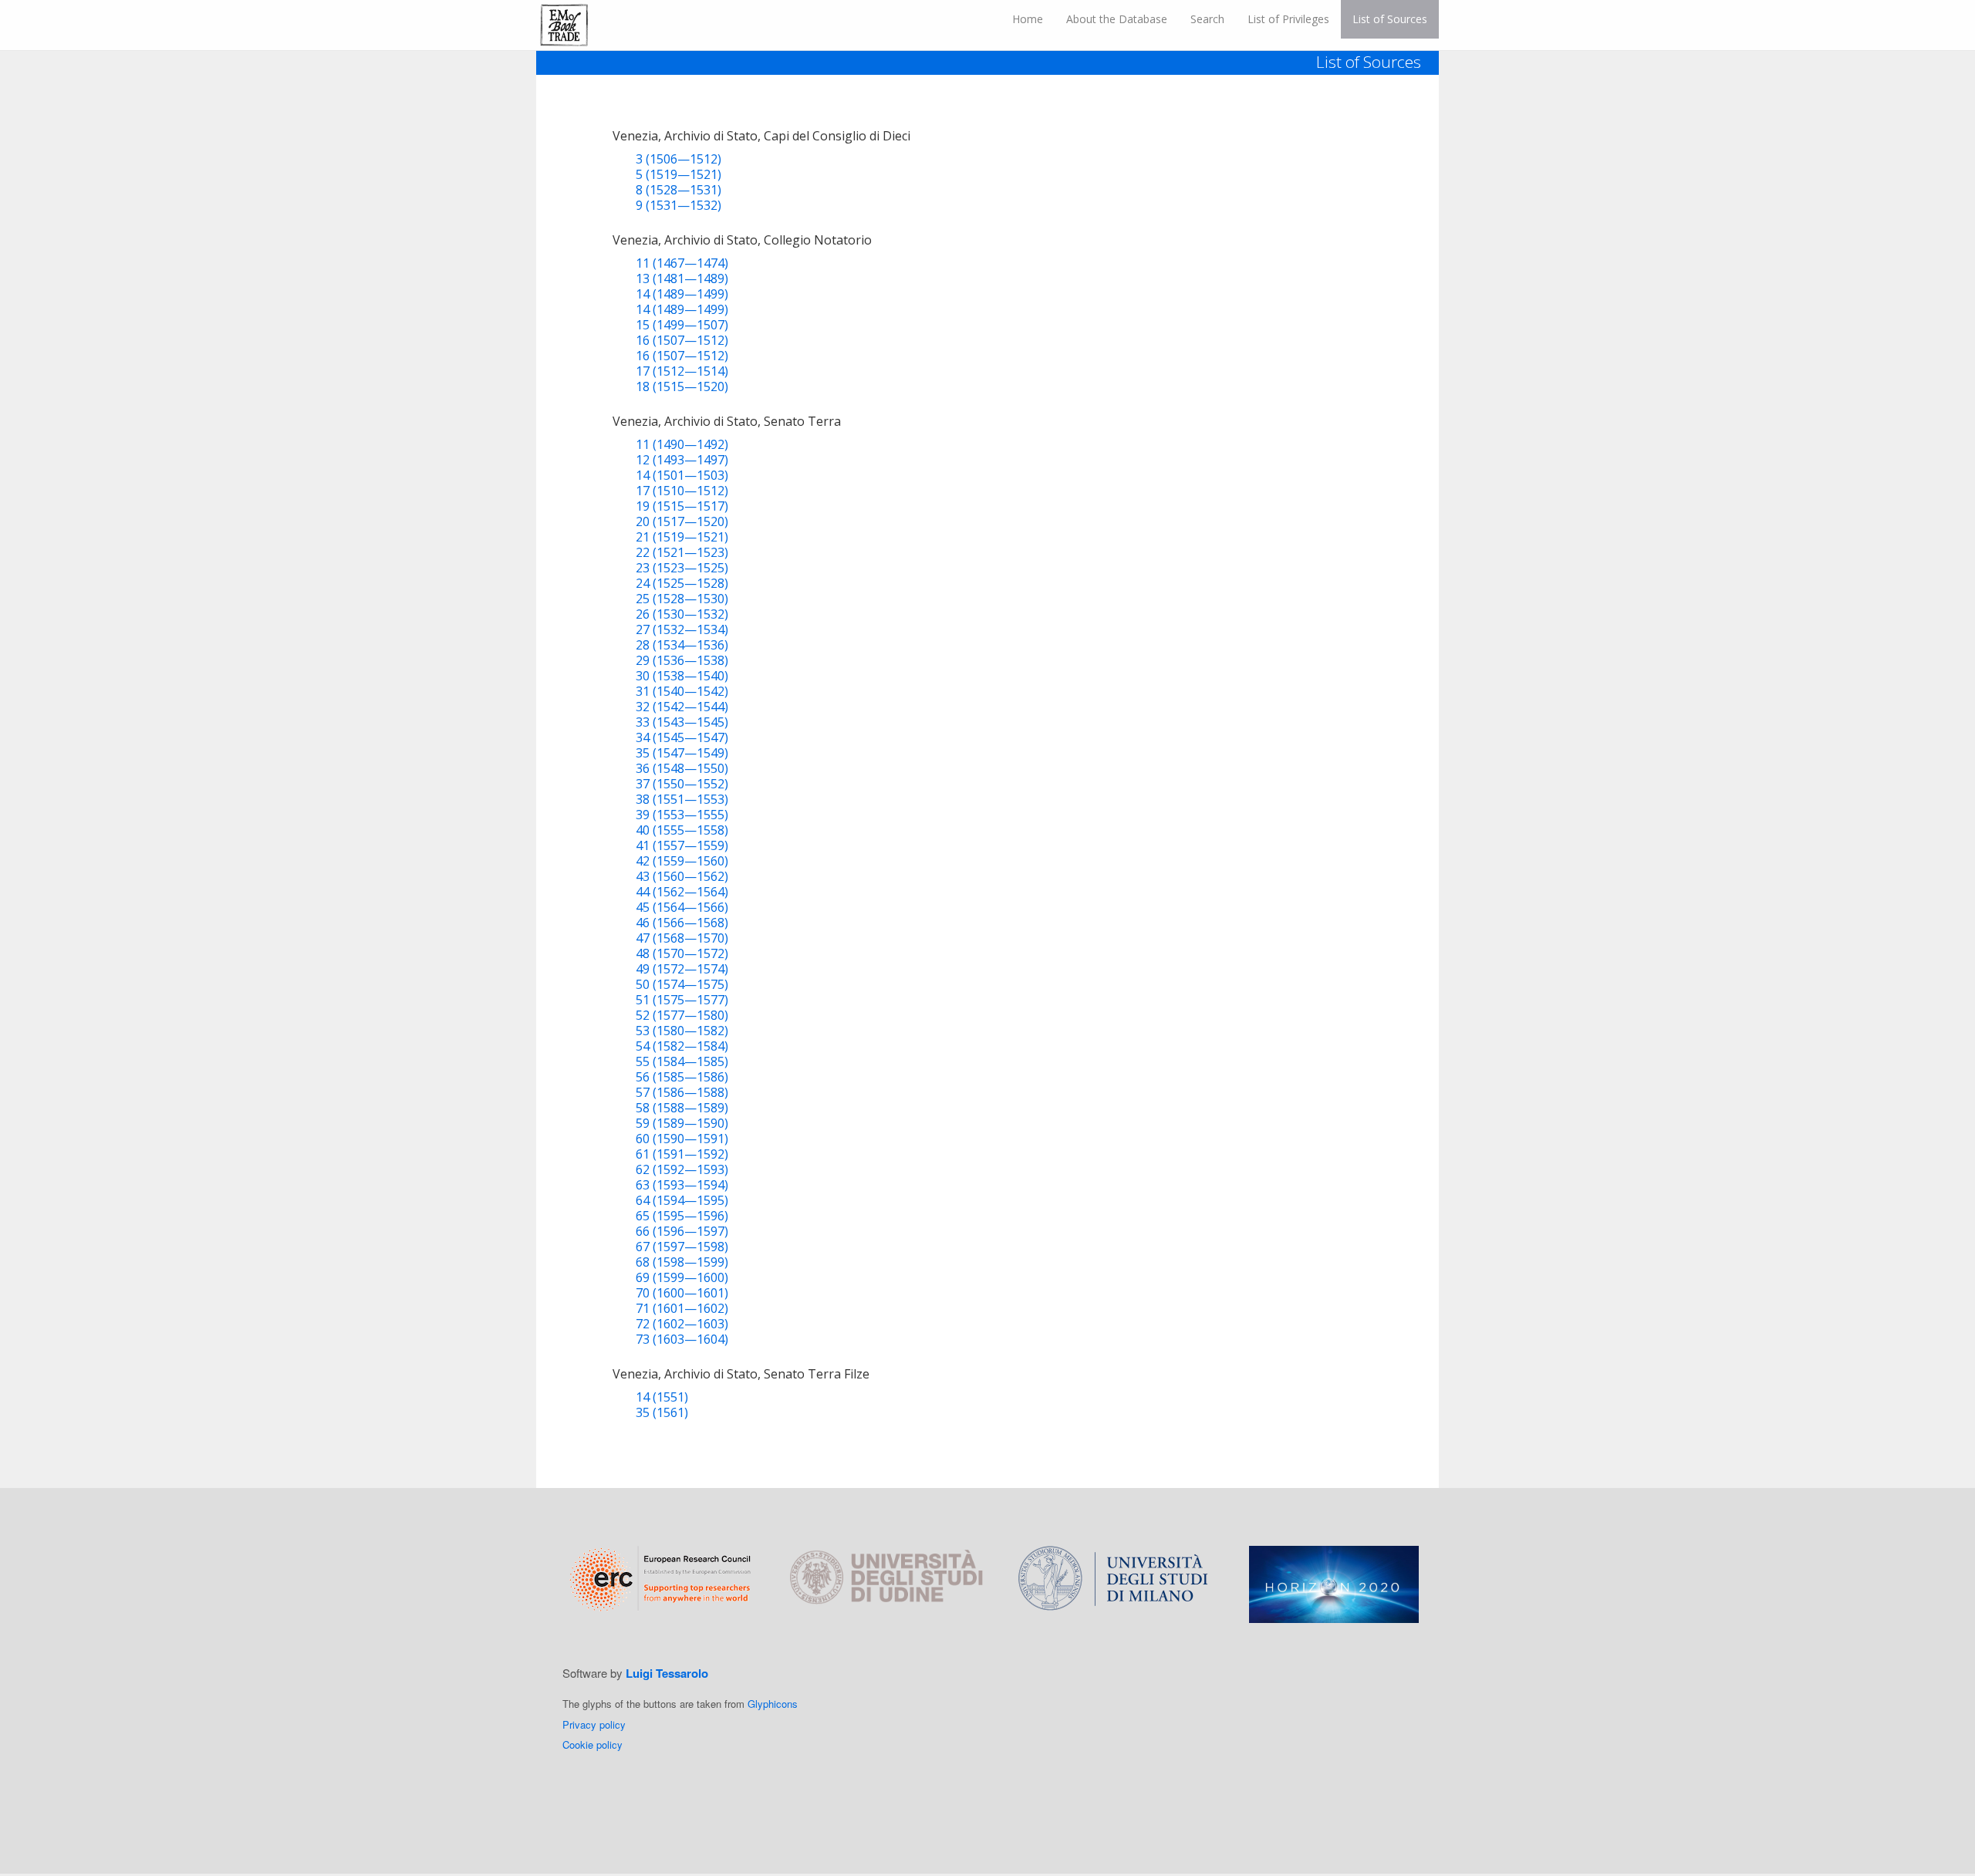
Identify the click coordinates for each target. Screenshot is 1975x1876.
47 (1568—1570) (682, 938)
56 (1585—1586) (682, 1077)
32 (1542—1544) (682, 707)
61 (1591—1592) (682, 1154)
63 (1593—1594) (682, 1185)
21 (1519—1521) (682, 537)
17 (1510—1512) (682, 491)
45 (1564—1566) (682, 907)
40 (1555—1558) (682, 830)
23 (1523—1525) (682, 568)
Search (1207, 19)
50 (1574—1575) (682, 984)
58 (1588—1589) (682, 1108)
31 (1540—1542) (682, 691)
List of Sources (1390, 19)
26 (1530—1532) (682, 614)
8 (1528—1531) (679, 190)
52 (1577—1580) (682, 1015)
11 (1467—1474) (682, 263)
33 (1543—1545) (682, 722)
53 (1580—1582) (682, 1031)
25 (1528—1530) (682, 599)
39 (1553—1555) (682, 815)
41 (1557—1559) (682, 845)
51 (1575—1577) (682, 1000)
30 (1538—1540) (682, 676)
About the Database (1117, 19)
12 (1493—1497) (682, 460)
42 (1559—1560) (682, 861)
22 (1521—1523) (682, 552)
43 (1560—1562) (682, 876)
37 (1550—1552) (682, 784)
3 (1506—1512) (679, 159)
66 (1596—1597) (682, 1231)
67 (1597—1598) (682, 1247)
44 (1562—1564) (682, 892)
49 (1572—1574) (682, 969)
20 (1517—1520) (682, 521)
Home (1028, 19)
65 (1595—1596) (682, 1216)
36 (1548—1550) (682, 768)
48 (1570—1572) (682, 953)
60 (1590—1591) (682, 1139)
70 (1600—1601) (682, 1293)
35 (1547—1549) (682, 753)
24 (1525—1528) (682, 583)
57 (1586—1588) (682, 1092)
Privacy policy (594, 1724)
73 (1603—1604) (682, 1339)
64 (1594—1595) (682, 1200)
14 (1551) (662, 1397)
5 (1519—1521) (679, 174)
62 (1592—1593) (682, 1169)
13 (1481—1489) (682, 278)
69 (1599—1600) (682, 1277)
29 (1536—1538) (682, 660)
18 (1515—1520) (682, 386)
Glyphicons (773, 1704)
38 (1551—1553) (682, 799)
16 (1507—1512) (682, 340)
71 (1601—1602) (682, 1308)
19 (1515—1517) (682, 506)
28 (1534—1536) (682, 645)
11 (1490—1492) (682, 444)
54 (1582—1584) (682, 1046)
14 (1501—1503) (682, 475)
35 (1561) (662, 1412)
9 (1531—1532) (679, 205)
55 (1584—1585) (682, 1061)
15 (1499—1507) (682, 325)
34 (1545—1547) (682, 737)
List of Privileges (1288, 19)
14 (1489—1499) (682, 294)
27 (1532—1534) (682, 629)
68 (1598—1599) (682, 1262)
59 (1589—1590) (682, 1123)
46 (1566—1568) (682, 923)
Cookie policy (592, 1744)
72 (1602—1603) (682, 1324)
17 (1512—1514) (682, 371)
